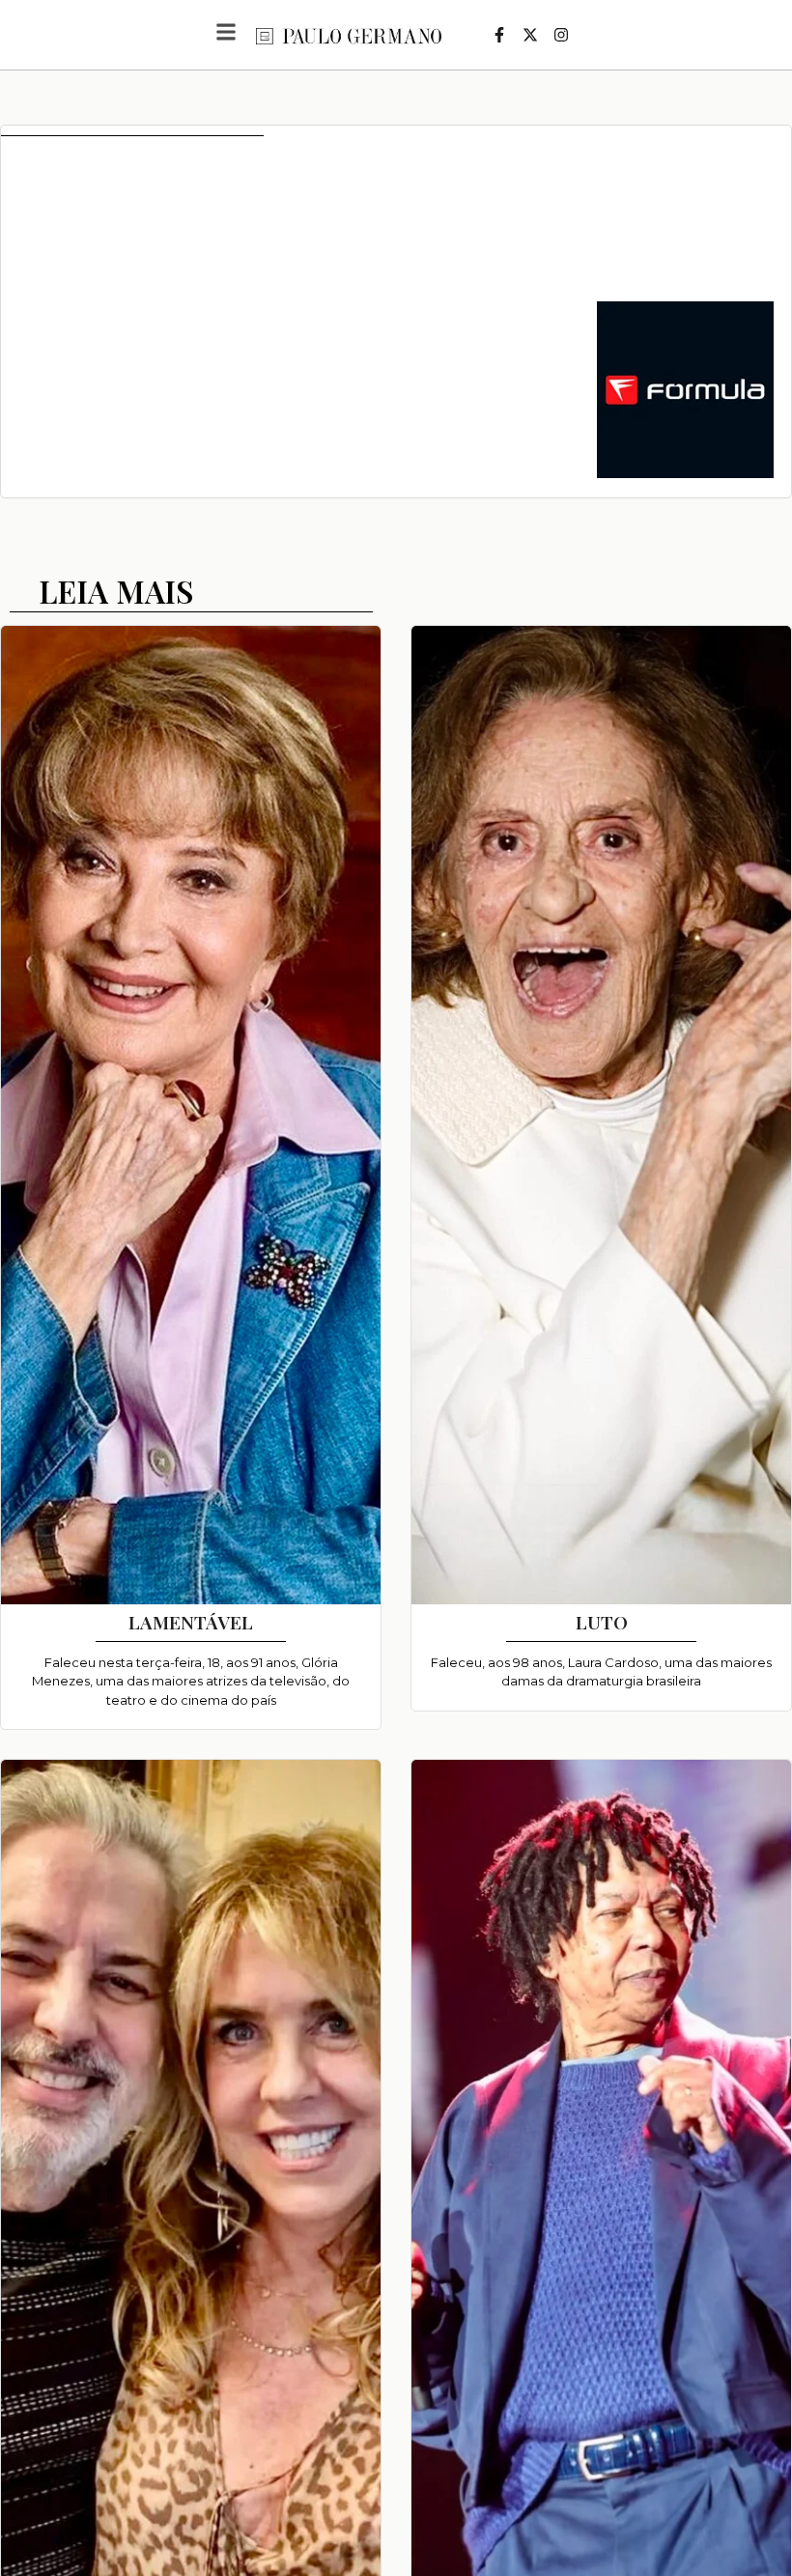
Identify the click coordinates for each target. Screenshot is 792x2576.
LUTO (602, 1622)
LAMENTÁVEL (191, 1622)
